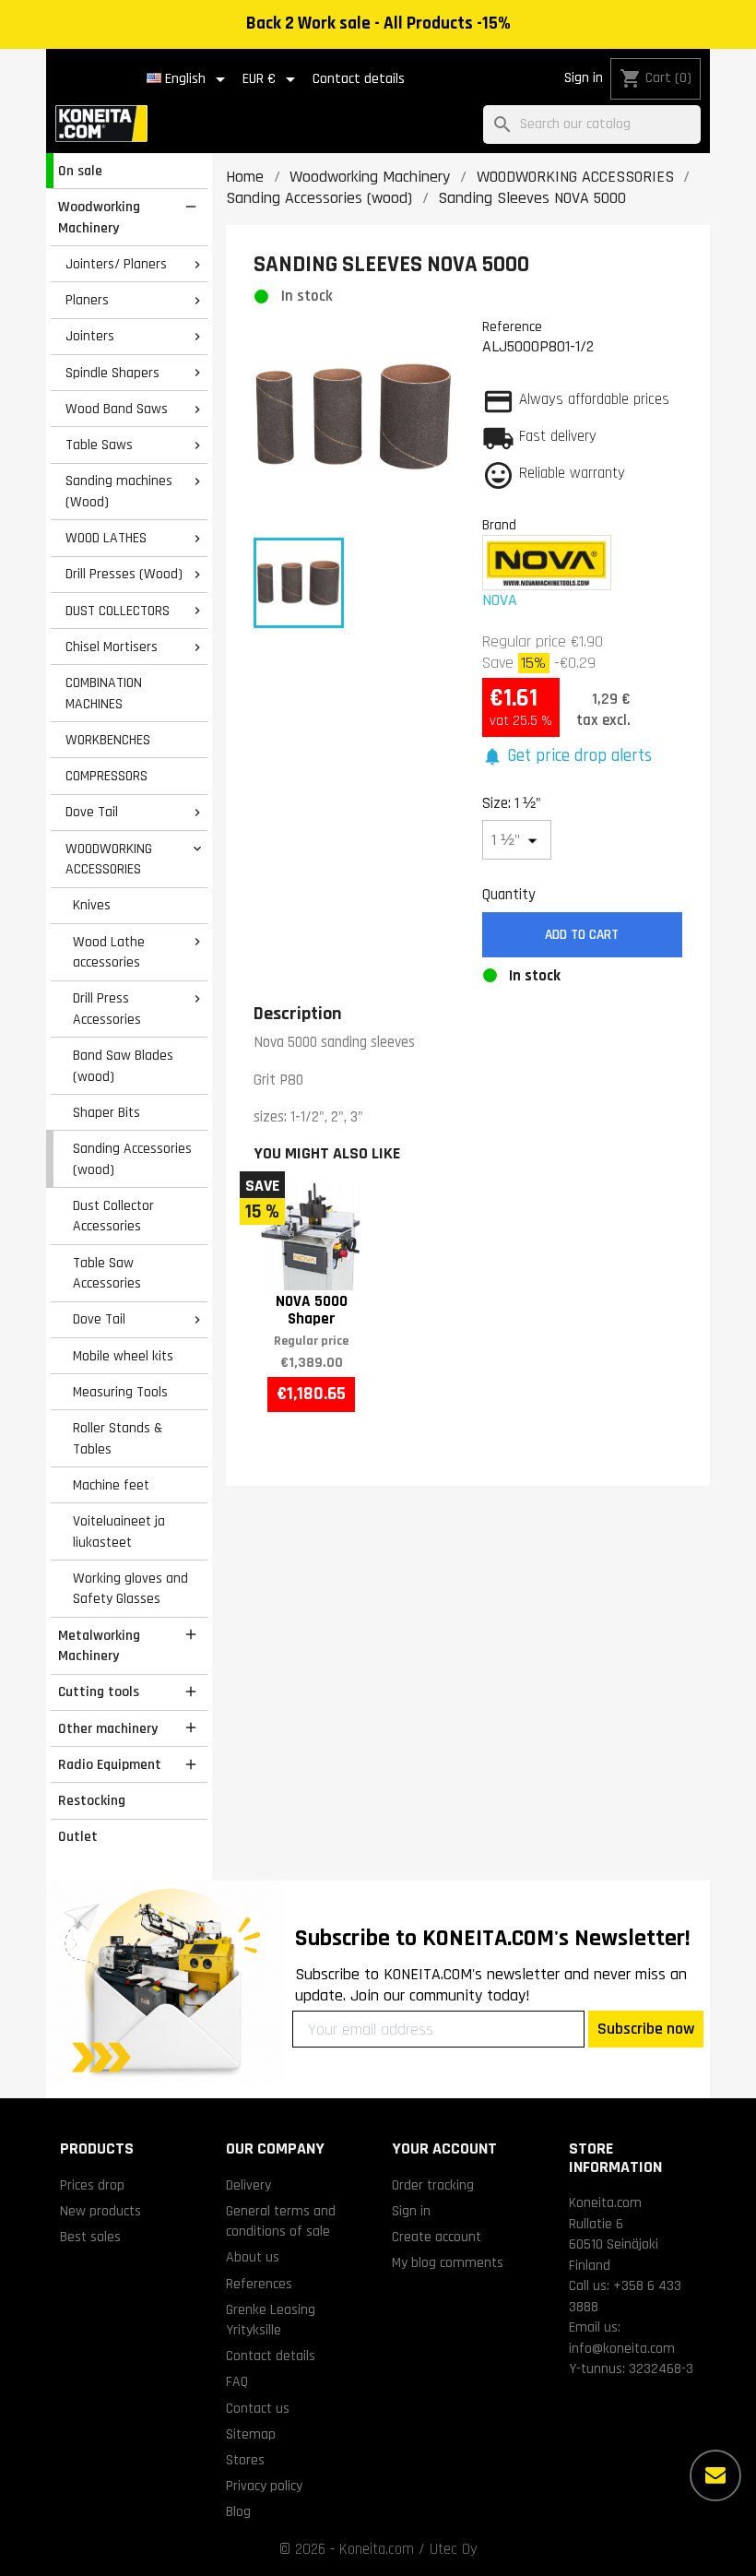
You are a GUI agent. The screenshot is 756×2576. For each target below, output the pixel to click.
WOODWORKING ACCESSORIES (109, 859)
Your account (444, 2149)
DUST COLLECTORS (118, 611)
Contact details (359, 79)
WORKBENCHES (108, 740)
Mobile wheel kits (123, 1356)
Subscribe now (646, 2029)
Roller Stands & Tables (118, 1438)
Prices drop (92, 2185)
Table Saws (99, 445)
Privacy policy (264, 2486)
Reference (512, 326)
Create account (437, 2237)
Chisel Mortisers (112, 647)
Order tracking (433, 2185)
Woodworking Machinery (99, 217)
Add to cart (582, 935)
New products (100, 2211)
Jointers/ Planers (116, 264)
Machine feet (111, 1485)
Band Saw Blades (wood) (123, 1066)
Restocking (92, 1800)
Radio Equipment (110, 1764)
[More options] (715, 2475)
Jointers (90, 336)
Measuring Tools (120, 1392)
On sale (80, 171)
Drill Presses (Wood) (124, 574)
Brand (499, 525)
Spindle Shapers (112, 373)
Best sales (90, 2237)
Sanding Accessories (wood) (132, 1159)
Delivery (248, 2185)
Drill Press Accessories (107, 1009)
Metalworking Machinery (99, 1646)
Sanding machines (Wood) (119, 491)
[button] (567, 757)
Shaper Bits (106, 1112)
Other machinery (108, 1728)
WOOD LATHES (106, 538)
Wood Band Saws (117, 409)
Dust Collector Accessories (113, 1216)
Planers (87, 300)
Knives (92, 905)
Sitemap (251, 2434)
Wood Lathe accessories (109, 952)
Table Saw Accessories (107, 1273)
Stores (245, 2460)
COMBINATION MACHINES (104, 693)
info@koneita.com (622, 2348)
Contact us (258, 2408)
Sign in (584, 78)
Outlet (78, 1836)
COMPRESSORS (106, 776)
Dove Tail (92, 812)
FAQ (237, 2381)
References (259, 2284)
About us (253, 2257)
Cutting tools (99, 1692)
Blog (238, 2511)
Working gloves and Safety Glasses (130, 1589)
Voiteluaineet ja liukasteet (119, 1531)
